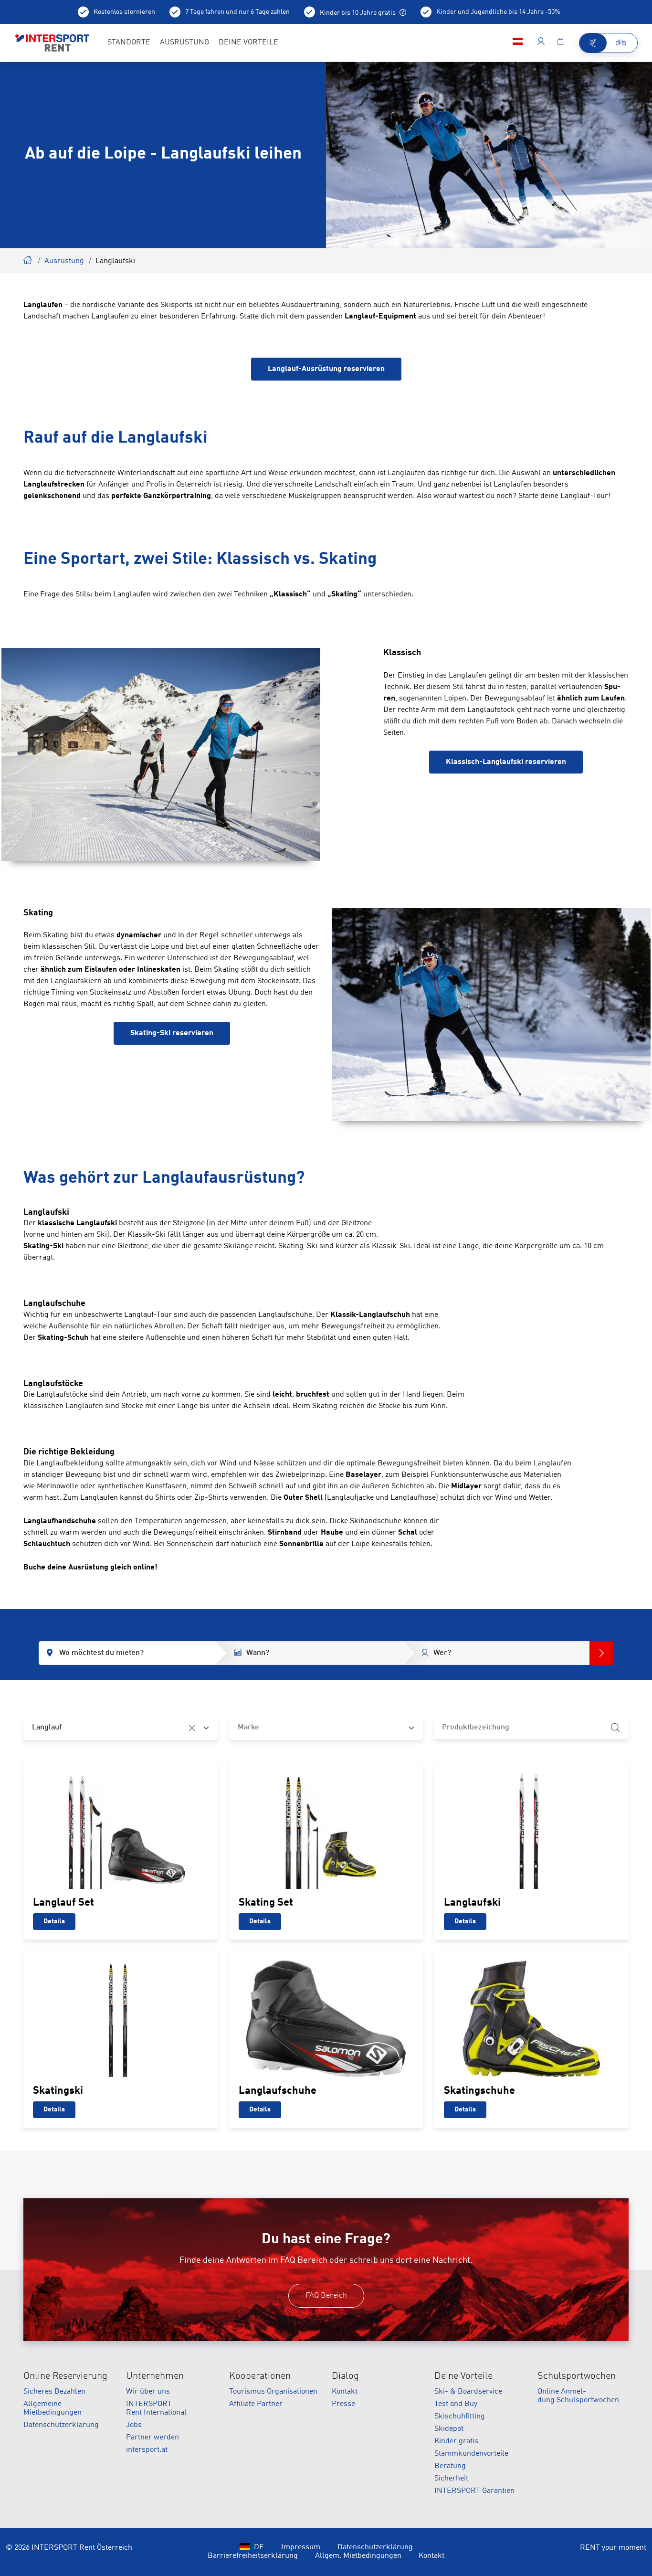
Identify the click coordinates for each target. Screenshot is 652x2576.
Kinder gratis (456, 2441)
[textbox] (319, 1728)
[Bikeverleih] (622, 43)
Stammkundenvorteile (471, 2454)
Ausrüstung (64, 261)
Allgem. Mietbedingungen (358, 2556)
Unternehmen (155, 2376)
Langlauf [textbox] (47, 1728)
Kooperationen (260, 2376)
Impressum (301, 2547)
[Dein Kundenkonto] (541, 43)
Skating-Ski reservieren (172, 1033)
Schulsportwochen (577, 2376)
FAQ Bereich (326, 2296)
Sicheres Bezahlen (54, 2392)
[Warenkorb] (560, 43)
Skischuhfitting (460, 2417)
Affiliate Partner (256, 2404)
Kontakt (345, 2392)
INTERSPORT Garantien (474, 2491)
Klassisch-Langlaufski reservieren (506, 762)
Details (54, 1921)
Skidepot (449, 2429)
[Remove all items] (192, 1728)
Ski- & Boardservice (468, 2392)
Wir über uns (148, 2392)
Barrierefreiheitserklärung (253, 2556)
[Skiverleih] (593, 43)
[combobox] (121, 1728)
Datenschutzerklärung (61, 2425)
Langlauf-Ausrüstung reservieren (326, 369)
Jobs (134, 2425)
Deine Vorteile (463, 2376)
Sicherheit (451, 2479)
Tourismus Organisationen (273, 2392)
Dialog (345, 2376)
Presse (343, 2404)
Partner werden (152, 2438)
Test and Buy (456, 2404)
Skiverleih (28, 259)
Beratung (450, 2466)
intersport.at (147, 2450)
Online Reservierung (65, 2376)
